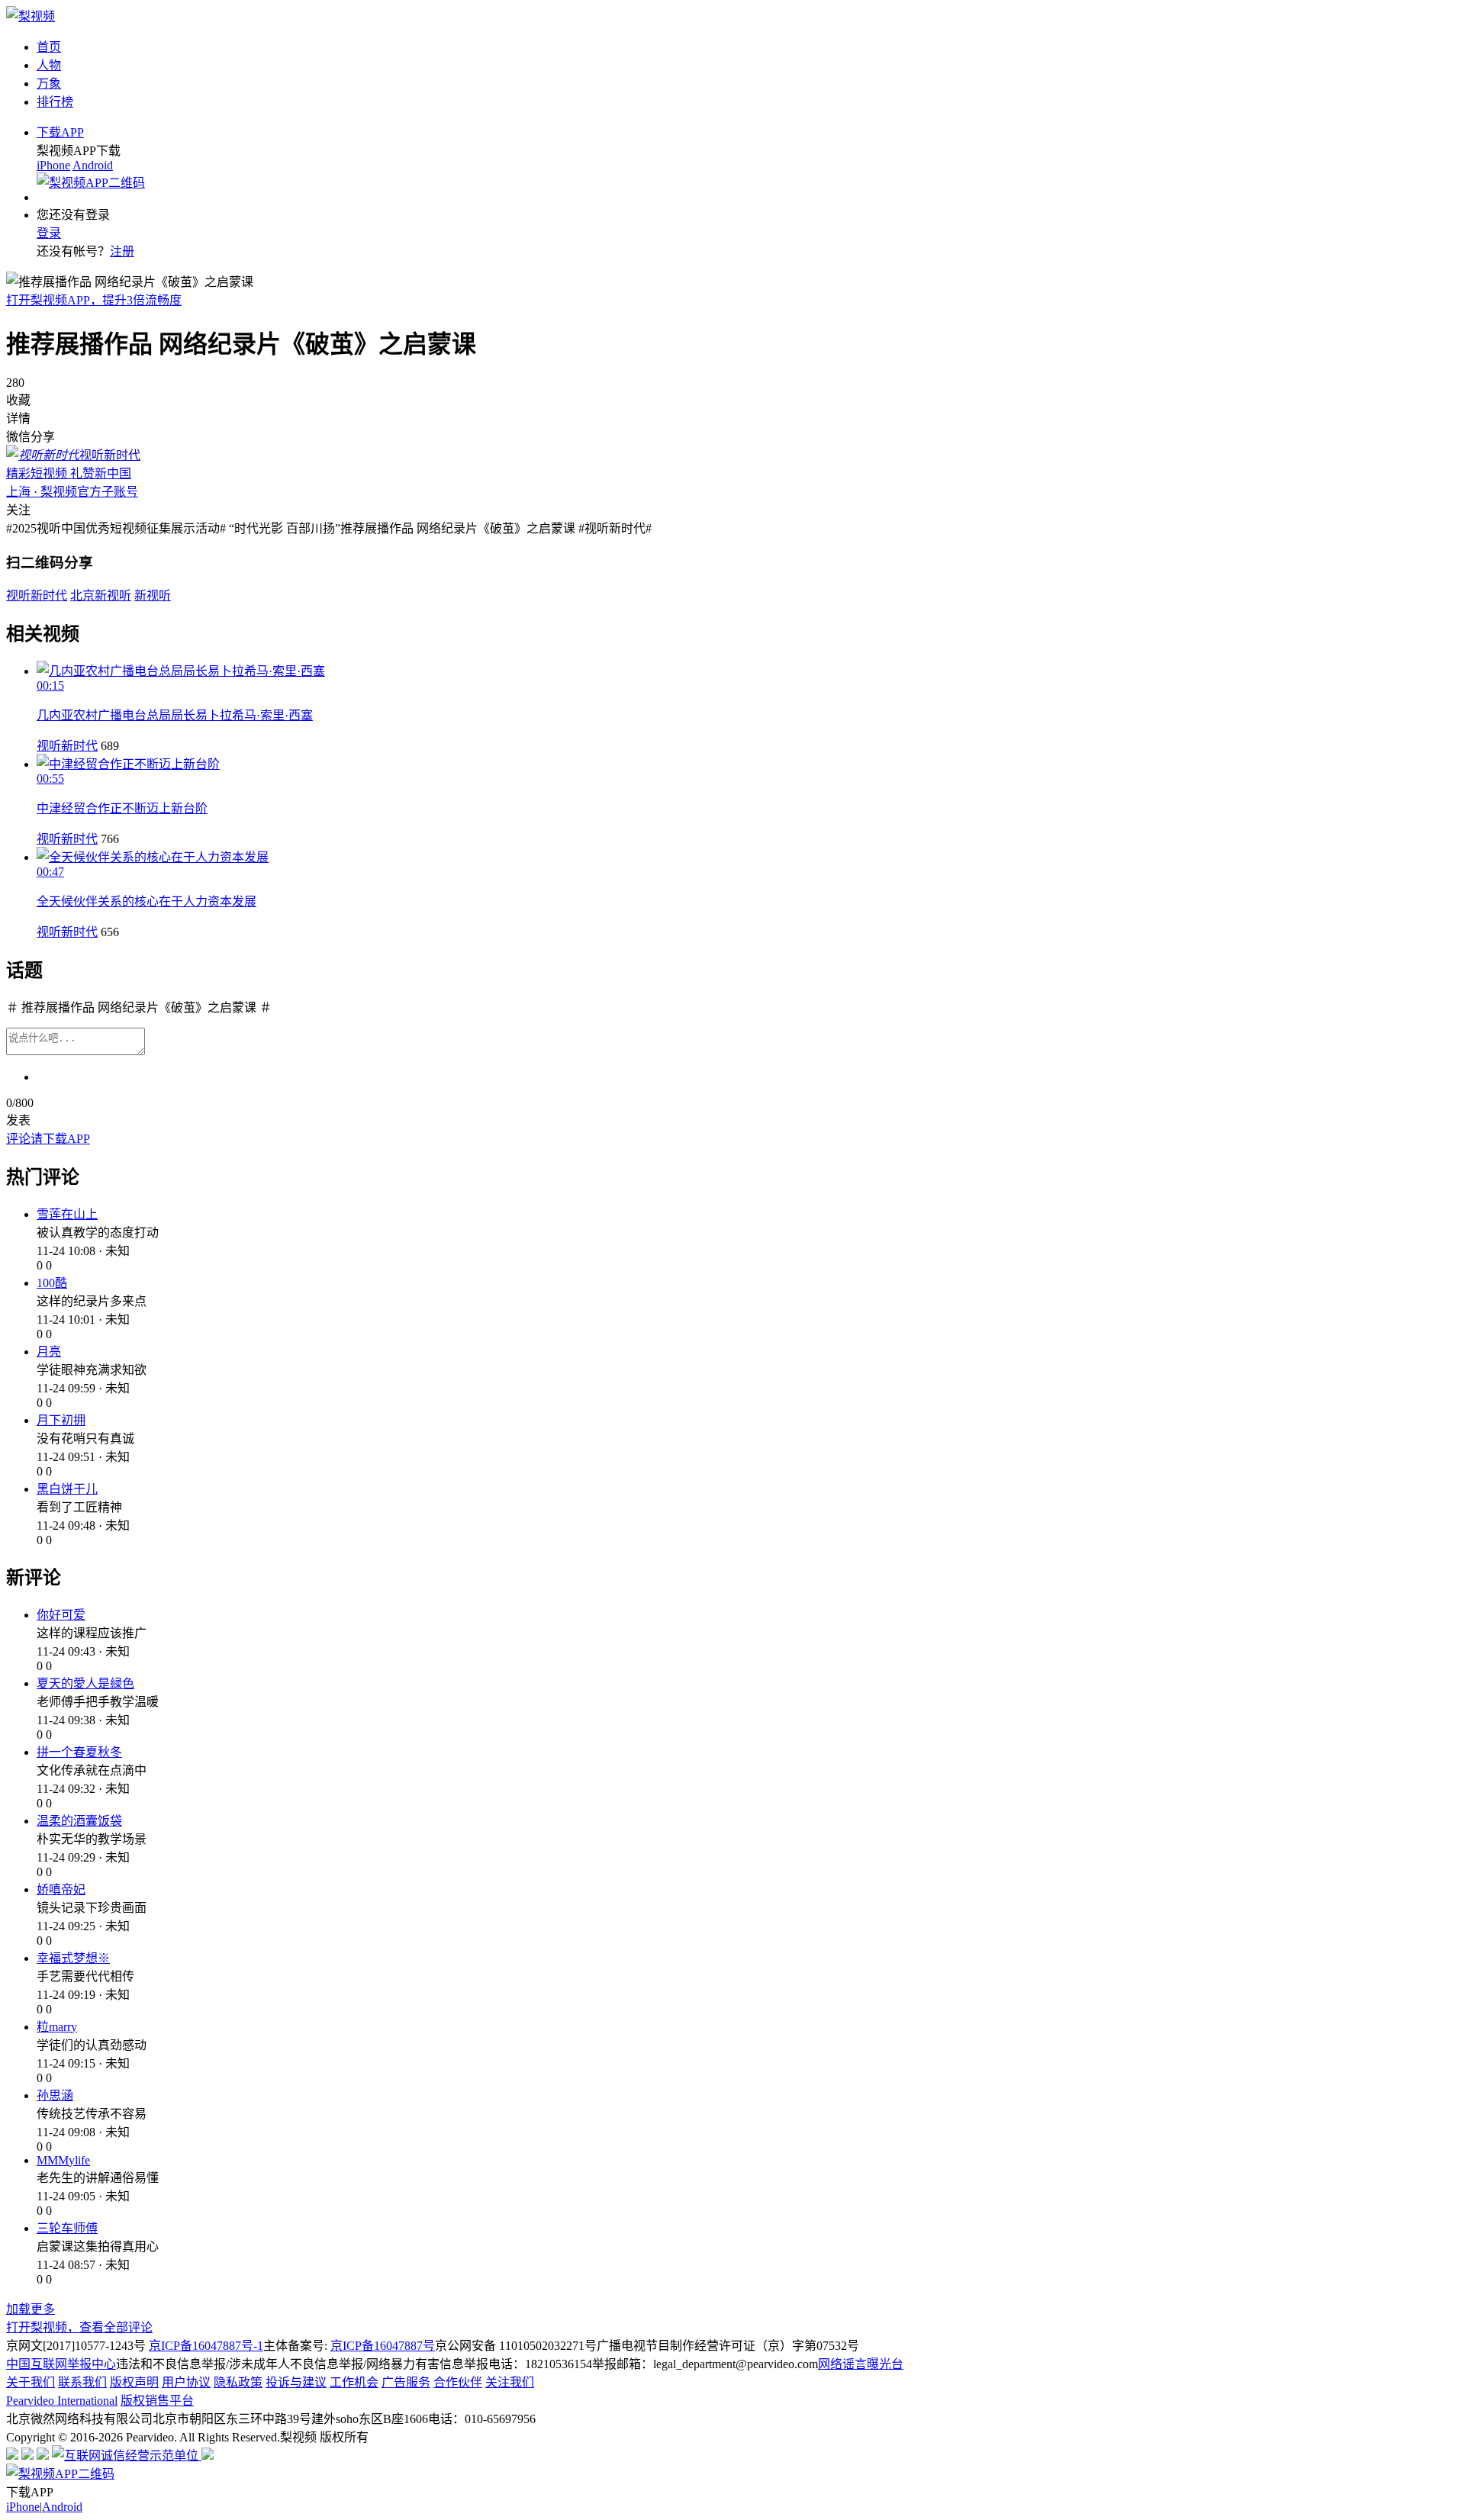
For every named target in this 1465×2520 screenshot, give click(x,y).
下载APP (60, 132)
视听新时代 (67, 746)
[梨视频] (31, 16)
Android (93, 165)
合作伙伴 (458, 2382)
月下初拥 (61, 1420)
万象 (49, 84)
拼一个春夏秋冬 (79, 1752)
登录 (49, 233)
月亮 (49, 1352)
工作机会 (354, 2382)
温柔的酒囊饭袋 (79, 1821)
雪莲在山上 (67, 1214)
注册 (122, 251)
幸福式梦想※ (73, 1958)
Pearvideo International (62, 2401)
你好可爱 (61, 1615)
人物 (49, 65)
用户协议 (186, 2382)
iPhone (53, 165)
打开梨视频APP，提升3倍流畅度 (94, 300)
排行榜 (55, 102)
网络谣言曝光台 (861, 2364)
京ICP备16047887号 (383, 2346)
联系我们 (82, 2382)
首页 (49, 47)
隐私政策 (238, 2382)
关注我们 (510, 2382)
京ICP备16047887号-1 (206, 2346)
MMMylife (63, 2160)
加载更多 (31, 2309)
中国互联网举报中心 (61, 2364)
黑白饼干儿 (67, 1489)
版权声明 (134, 2382)
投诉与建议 (296, 2382)
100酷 (52, 1283)
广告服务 (406, 2382)
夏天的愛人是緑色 (85, 1683)
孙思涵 (55, 2095)
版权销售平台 (157, 2401)
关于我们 (31, 2382)
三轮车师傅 (67, 2228)
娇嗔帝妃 (61, 1889)
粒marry (57, 2027)
